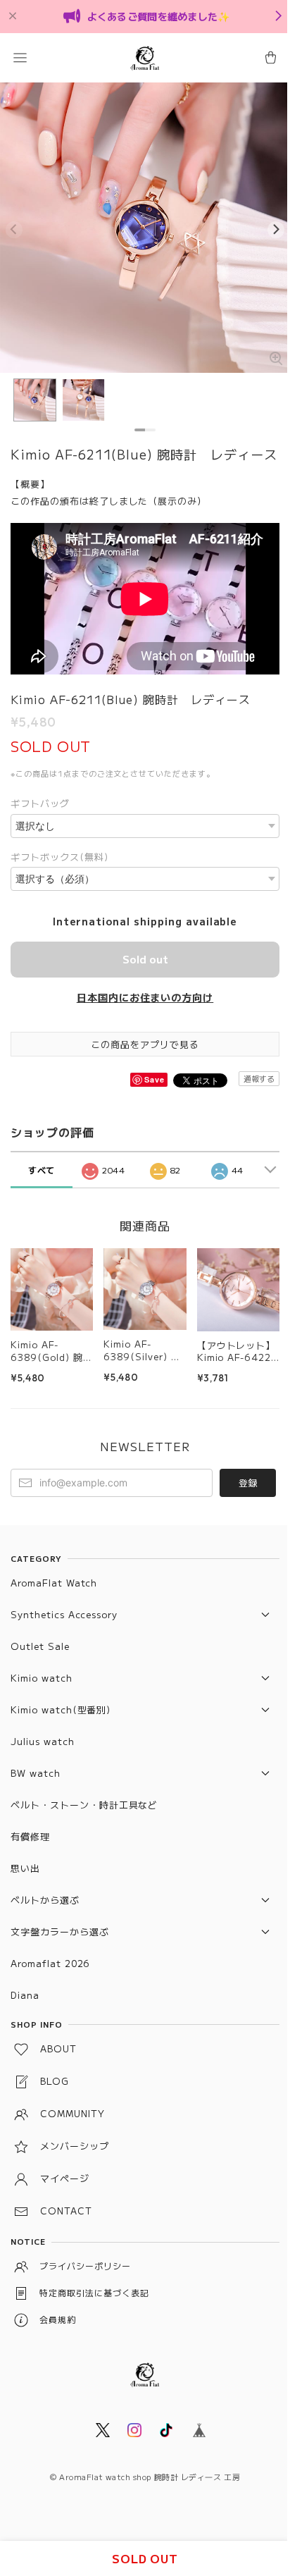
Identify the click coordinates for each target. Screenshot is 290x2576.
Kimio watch (42, 1678)
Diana (25, 1995)
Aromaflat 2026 (50, 1963)
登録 (248, 1483)
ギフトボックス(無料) (59, 857)
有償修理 (30, 1836)
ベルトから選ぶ (45, 1900)
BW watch (36, 1773)
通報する (259, 1078)
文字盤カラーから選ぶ (60, 1931)
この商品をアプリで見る (145, 1044)
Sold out (145, 959)
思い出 (25, 1868)
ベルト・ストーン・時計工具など (84, 1805)
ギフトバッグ (40, 803)
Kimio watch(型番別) (61, 1709)
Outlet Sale (40, 1646)
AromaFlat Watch (54, 1583)
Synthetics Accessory (64, 1614)
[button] (20, 58)
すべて (42, 1170)
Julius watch (43, 1741)
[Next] (276, 230)
